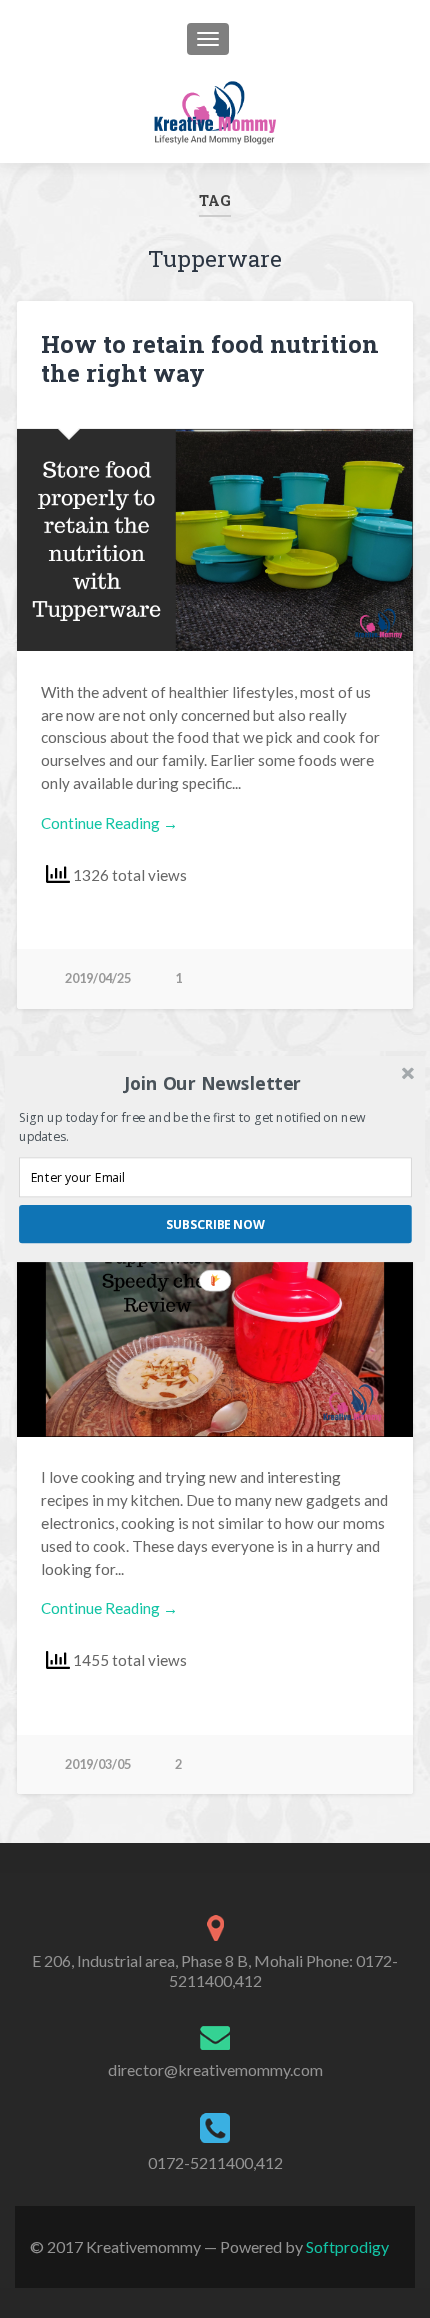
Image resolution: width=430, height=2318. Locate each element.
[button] (213, 1083)
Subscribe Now (215, 1224)
